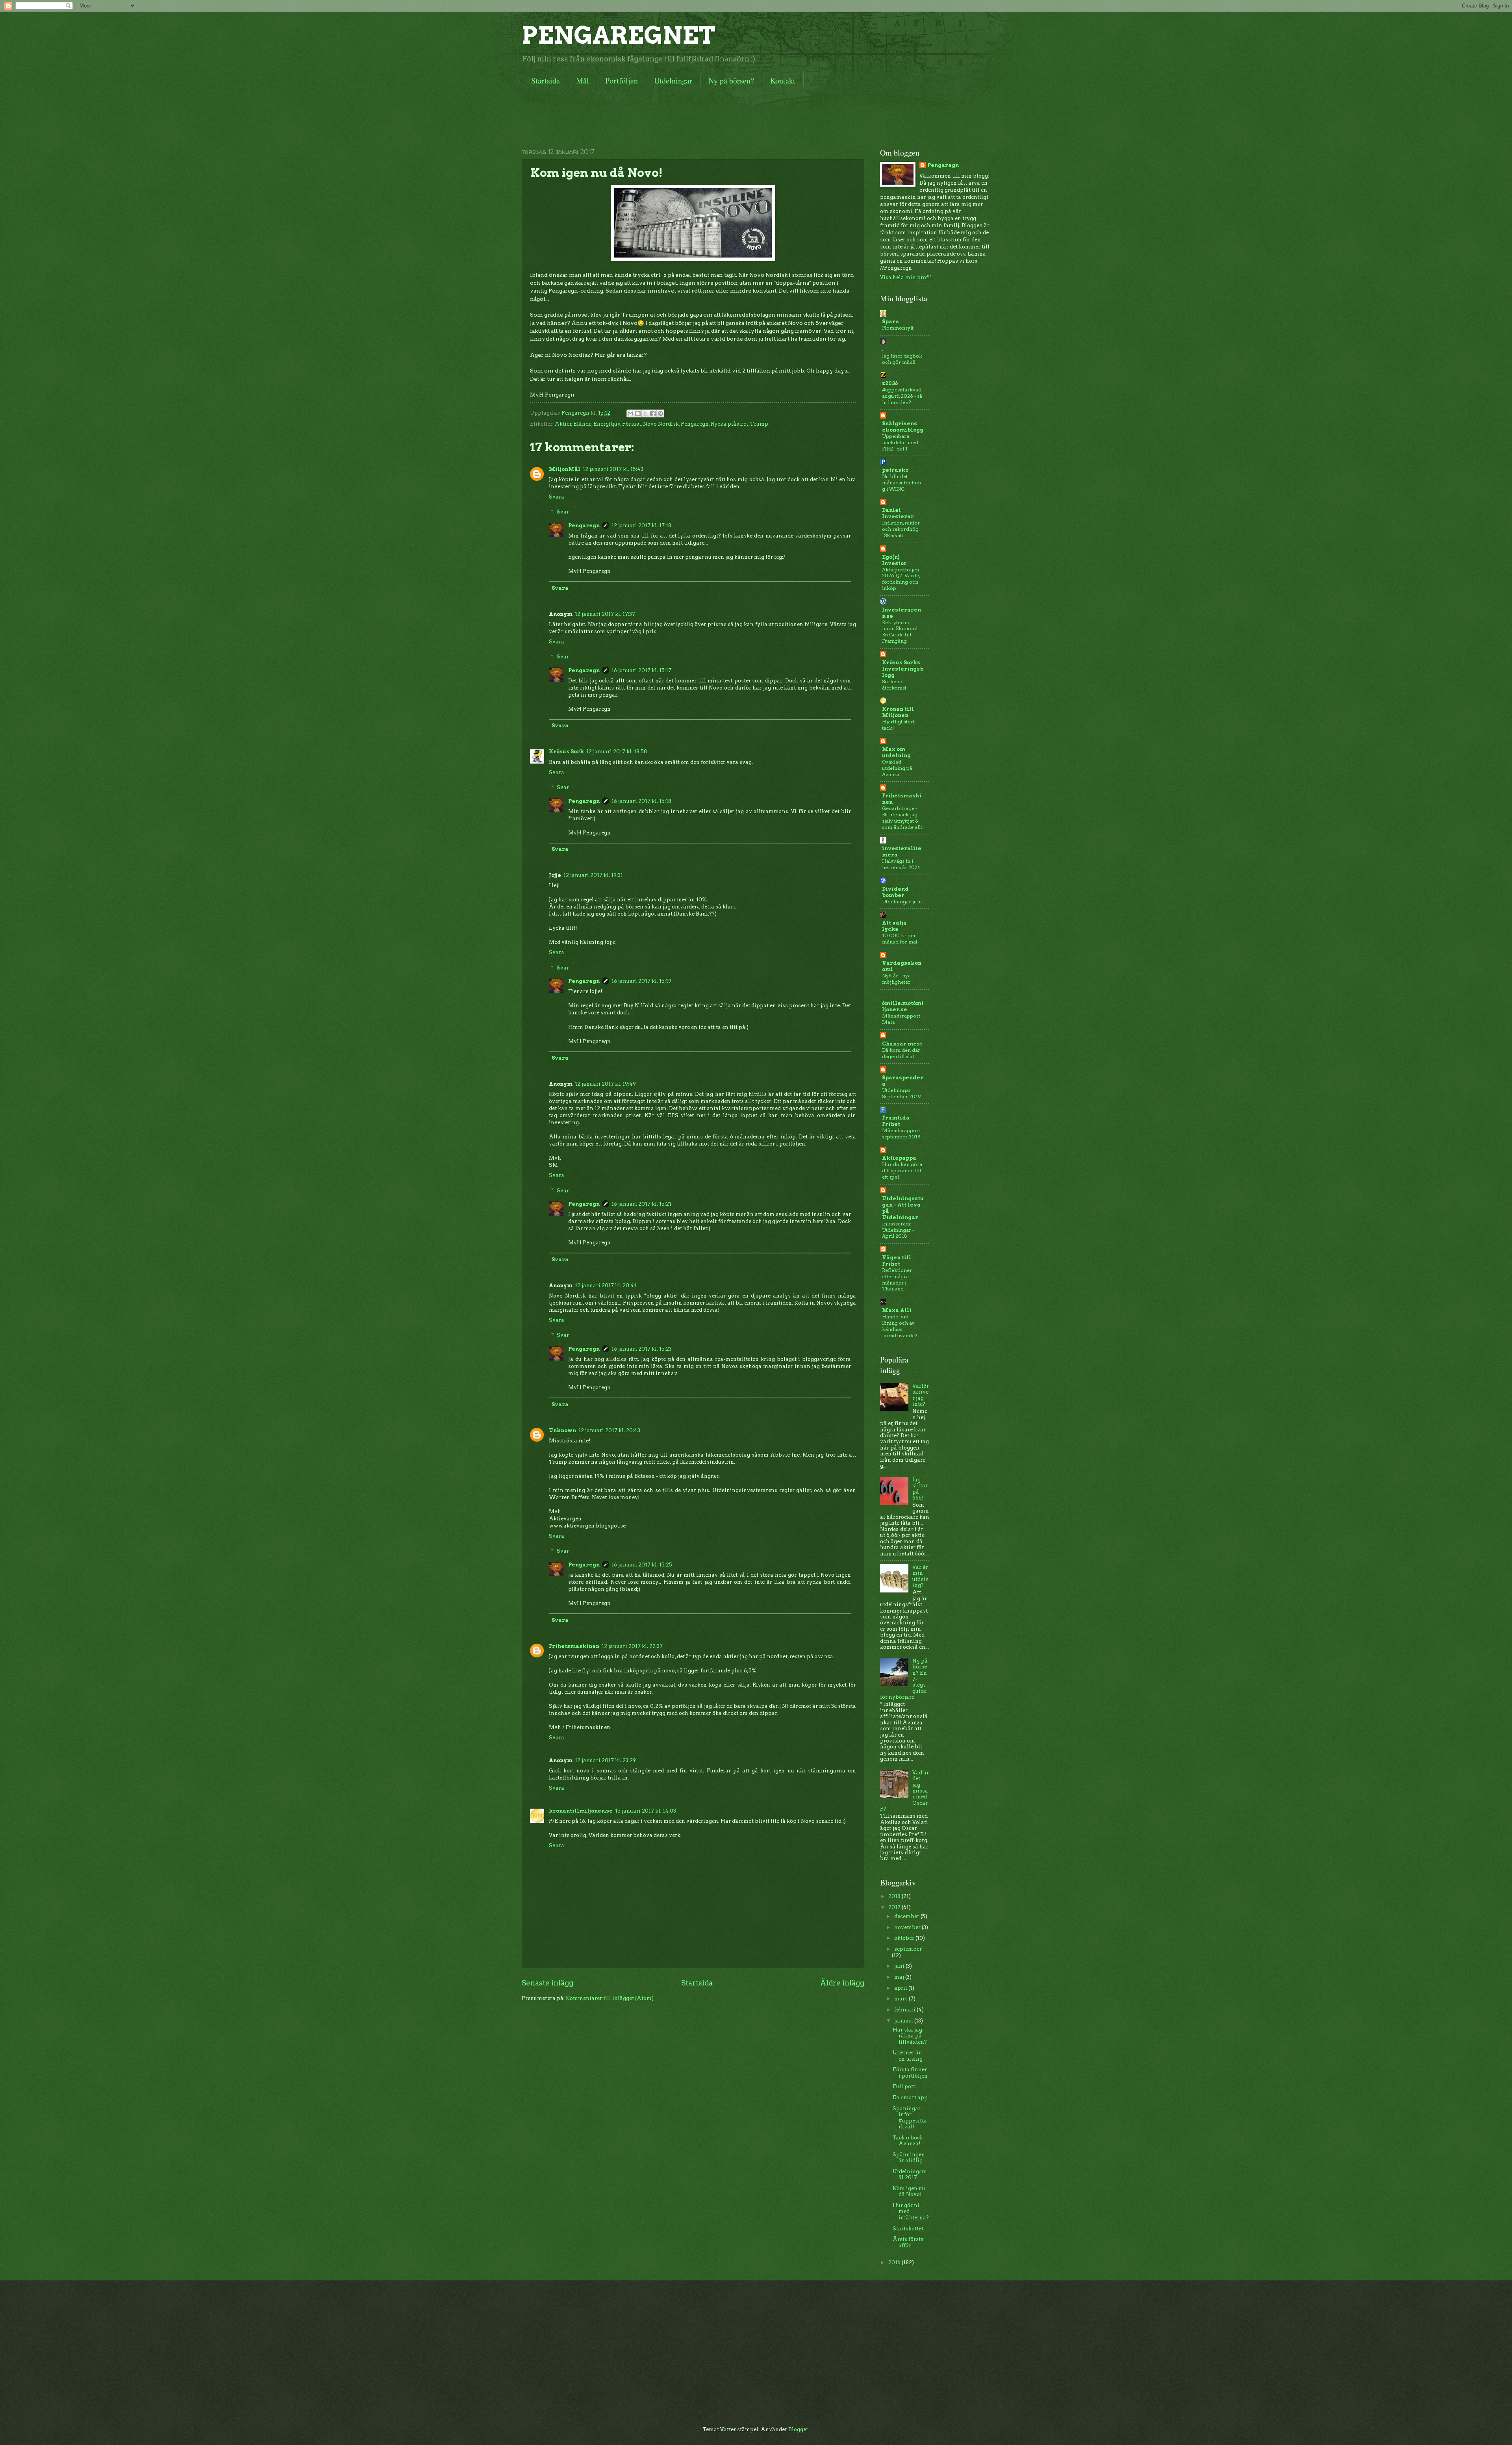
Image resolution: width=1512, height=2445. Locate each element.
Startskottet (908, 2229)
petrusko (895, 470)
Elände (582, 424)
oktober (905, 1938)
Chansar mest (902, 1044)
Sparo (890, 322)
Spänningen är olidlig (909, 2158)
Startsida (546, 81)
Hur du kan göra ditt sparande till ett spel (902, 1171)
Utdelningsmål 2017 (910, 2174)
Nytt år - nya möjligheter (896, 979)
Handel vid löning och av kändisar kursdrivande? (900, 1326)
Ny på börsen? (731, 81)
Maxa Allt (897, 1310)
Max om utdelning (896, 752)
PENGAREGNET (619, 35)
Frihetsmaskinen (574, 1646)
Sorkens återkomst (894, 685)
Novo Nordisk (661, 424)
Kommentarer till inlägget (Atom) (610, 1998)
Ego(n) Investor (894, 560)
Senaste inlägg (548, 1983)
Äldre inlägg (842, 1983)
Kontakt (783, 81)
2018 (895, 1896)
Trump (759, 424)
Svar (563, 512)
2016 (895, 2262)
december (907, 1916)
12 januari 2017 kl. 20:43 (609, 1430)
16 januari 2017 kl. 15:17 (641, 670)
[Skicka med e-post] (630, 413)
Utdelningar (673, 81)
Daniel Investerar (898, 513)
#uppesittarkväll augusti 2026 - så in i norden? (902, 396)
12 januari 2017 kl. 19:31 (593, 875)
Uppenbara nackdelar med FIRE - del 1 (900, 442)
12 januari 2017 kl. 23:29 (605, 1760)
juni (900, 1966)
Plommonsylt (898, 328)
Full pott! (905, 2086)
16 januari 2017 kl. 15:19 (641, 981)
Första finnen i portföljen (910, 2072)
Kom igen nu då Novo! (909, 2191)
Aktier (563, 424)
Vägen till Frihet (897, 1261)
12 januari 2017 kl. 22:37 (632, 1646)
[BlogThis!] (638, 413)
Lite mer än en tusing (908, 2056)
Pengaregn (695, 424)
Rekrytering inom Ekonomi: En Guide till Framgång (900, 632)
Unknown (562, 1430)
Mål (583, 81)
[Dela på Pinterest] (660, 413)
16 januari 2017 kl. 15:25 (642, 1565)
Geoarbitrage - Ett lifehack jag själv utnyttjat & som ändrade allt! (903, 818)
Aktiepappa (899, 1158)
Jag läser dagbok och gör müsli (902, 359)
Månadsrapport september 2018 (901, 1134)
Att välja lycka (894, 926)
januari (904, 2021)
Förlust (632, 424)
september (908, 1949)
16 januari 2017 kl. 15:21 (641, 1204)
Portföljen (622, 81)
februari (905, 2010)
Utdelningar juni (902, 902)
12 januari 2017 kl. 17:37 (605, 614)
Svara (557, 497)
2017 (895, 1907)
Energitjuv (607, 424)
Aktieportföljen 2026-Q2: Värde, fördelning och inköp (901, 579)
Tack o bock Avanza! (908, 2141)
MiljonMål (565, 469)
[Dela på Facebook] (653, 413)
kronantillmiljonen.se (581, 1811)
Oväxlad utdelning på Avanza (897, 768)
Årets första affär (908, 2242)
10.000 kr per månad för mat (900, 939)
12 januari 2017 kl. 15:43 (613, 469)
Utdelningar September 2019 (901, 1093)
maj (900, 1977)
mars (901, 1999)
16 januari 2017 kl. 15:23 (642, 1349)
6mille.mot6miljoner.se (903, 1006)
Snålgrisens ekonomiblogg (903, 427)
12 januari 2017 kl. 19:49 (605, 1084)
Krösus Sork (566, 752)
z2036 (890, 383)
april (901, 1988)
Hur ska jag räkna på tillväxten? (910, 2036)
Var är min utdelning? (921, 1576)
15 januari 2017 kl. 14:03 (646, 1811)
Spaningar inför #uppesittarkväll (910, 2118)
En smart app (910, 2097)
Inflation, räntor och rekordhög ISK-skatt (901, 529)
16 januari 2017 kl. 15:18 (641, 801)
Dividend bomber (895, 892)
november (908, 1927)
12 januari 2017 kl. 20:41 (606, 1286)
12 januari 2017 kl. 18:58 (617, 752)
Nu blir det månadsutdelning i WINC (901, 483)
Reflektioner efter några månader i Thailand (897, 1280)
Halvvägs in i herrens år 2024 (901, 864)
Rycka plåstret (729, 424)
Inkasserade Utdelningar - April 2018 (898, 1230)
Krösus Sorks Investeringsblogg (903, 669)
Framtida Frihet (896, 1121)
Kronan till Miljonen (898, 712)
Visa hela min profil (906, 277)
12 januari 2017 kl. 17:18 (641, 526)
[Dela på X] (645, 413)
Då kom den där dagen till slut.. (901, 1053)
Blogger (798, 2429)
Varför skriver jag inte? (921, 1395)
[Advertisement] (665, 116)
